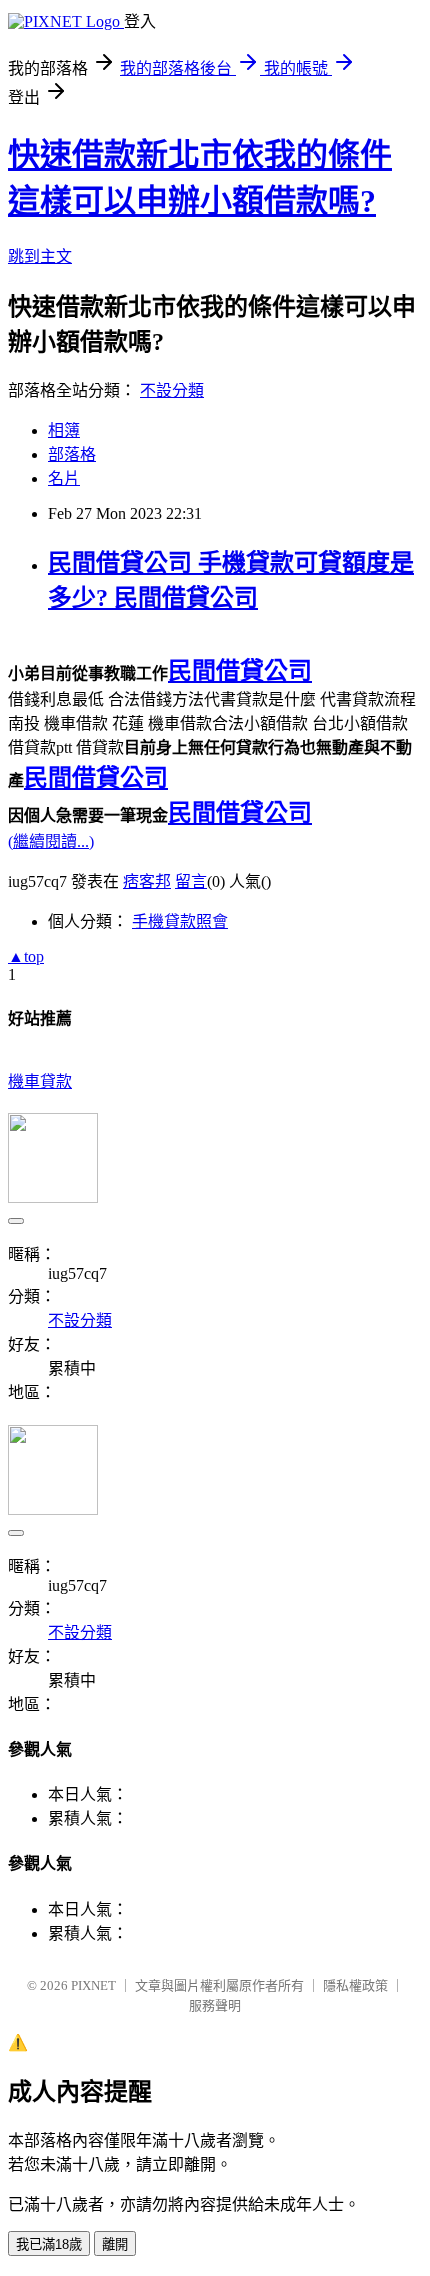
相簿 (64, 430)
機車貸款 (40, 1081)
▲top (26, 956)
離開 (115, 2244)
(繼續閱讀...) (51, 841)
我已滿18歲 (49, 2244)
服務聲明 (215, 2005)
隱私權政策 (355, 1985)
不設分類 (172, 390)
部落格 (72, 454)
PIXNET (93, 1985)
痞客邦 (147, 881)
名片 (64, 478)
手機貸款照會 (180, 921)
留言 (191, 881)
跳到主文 (40, 256)
